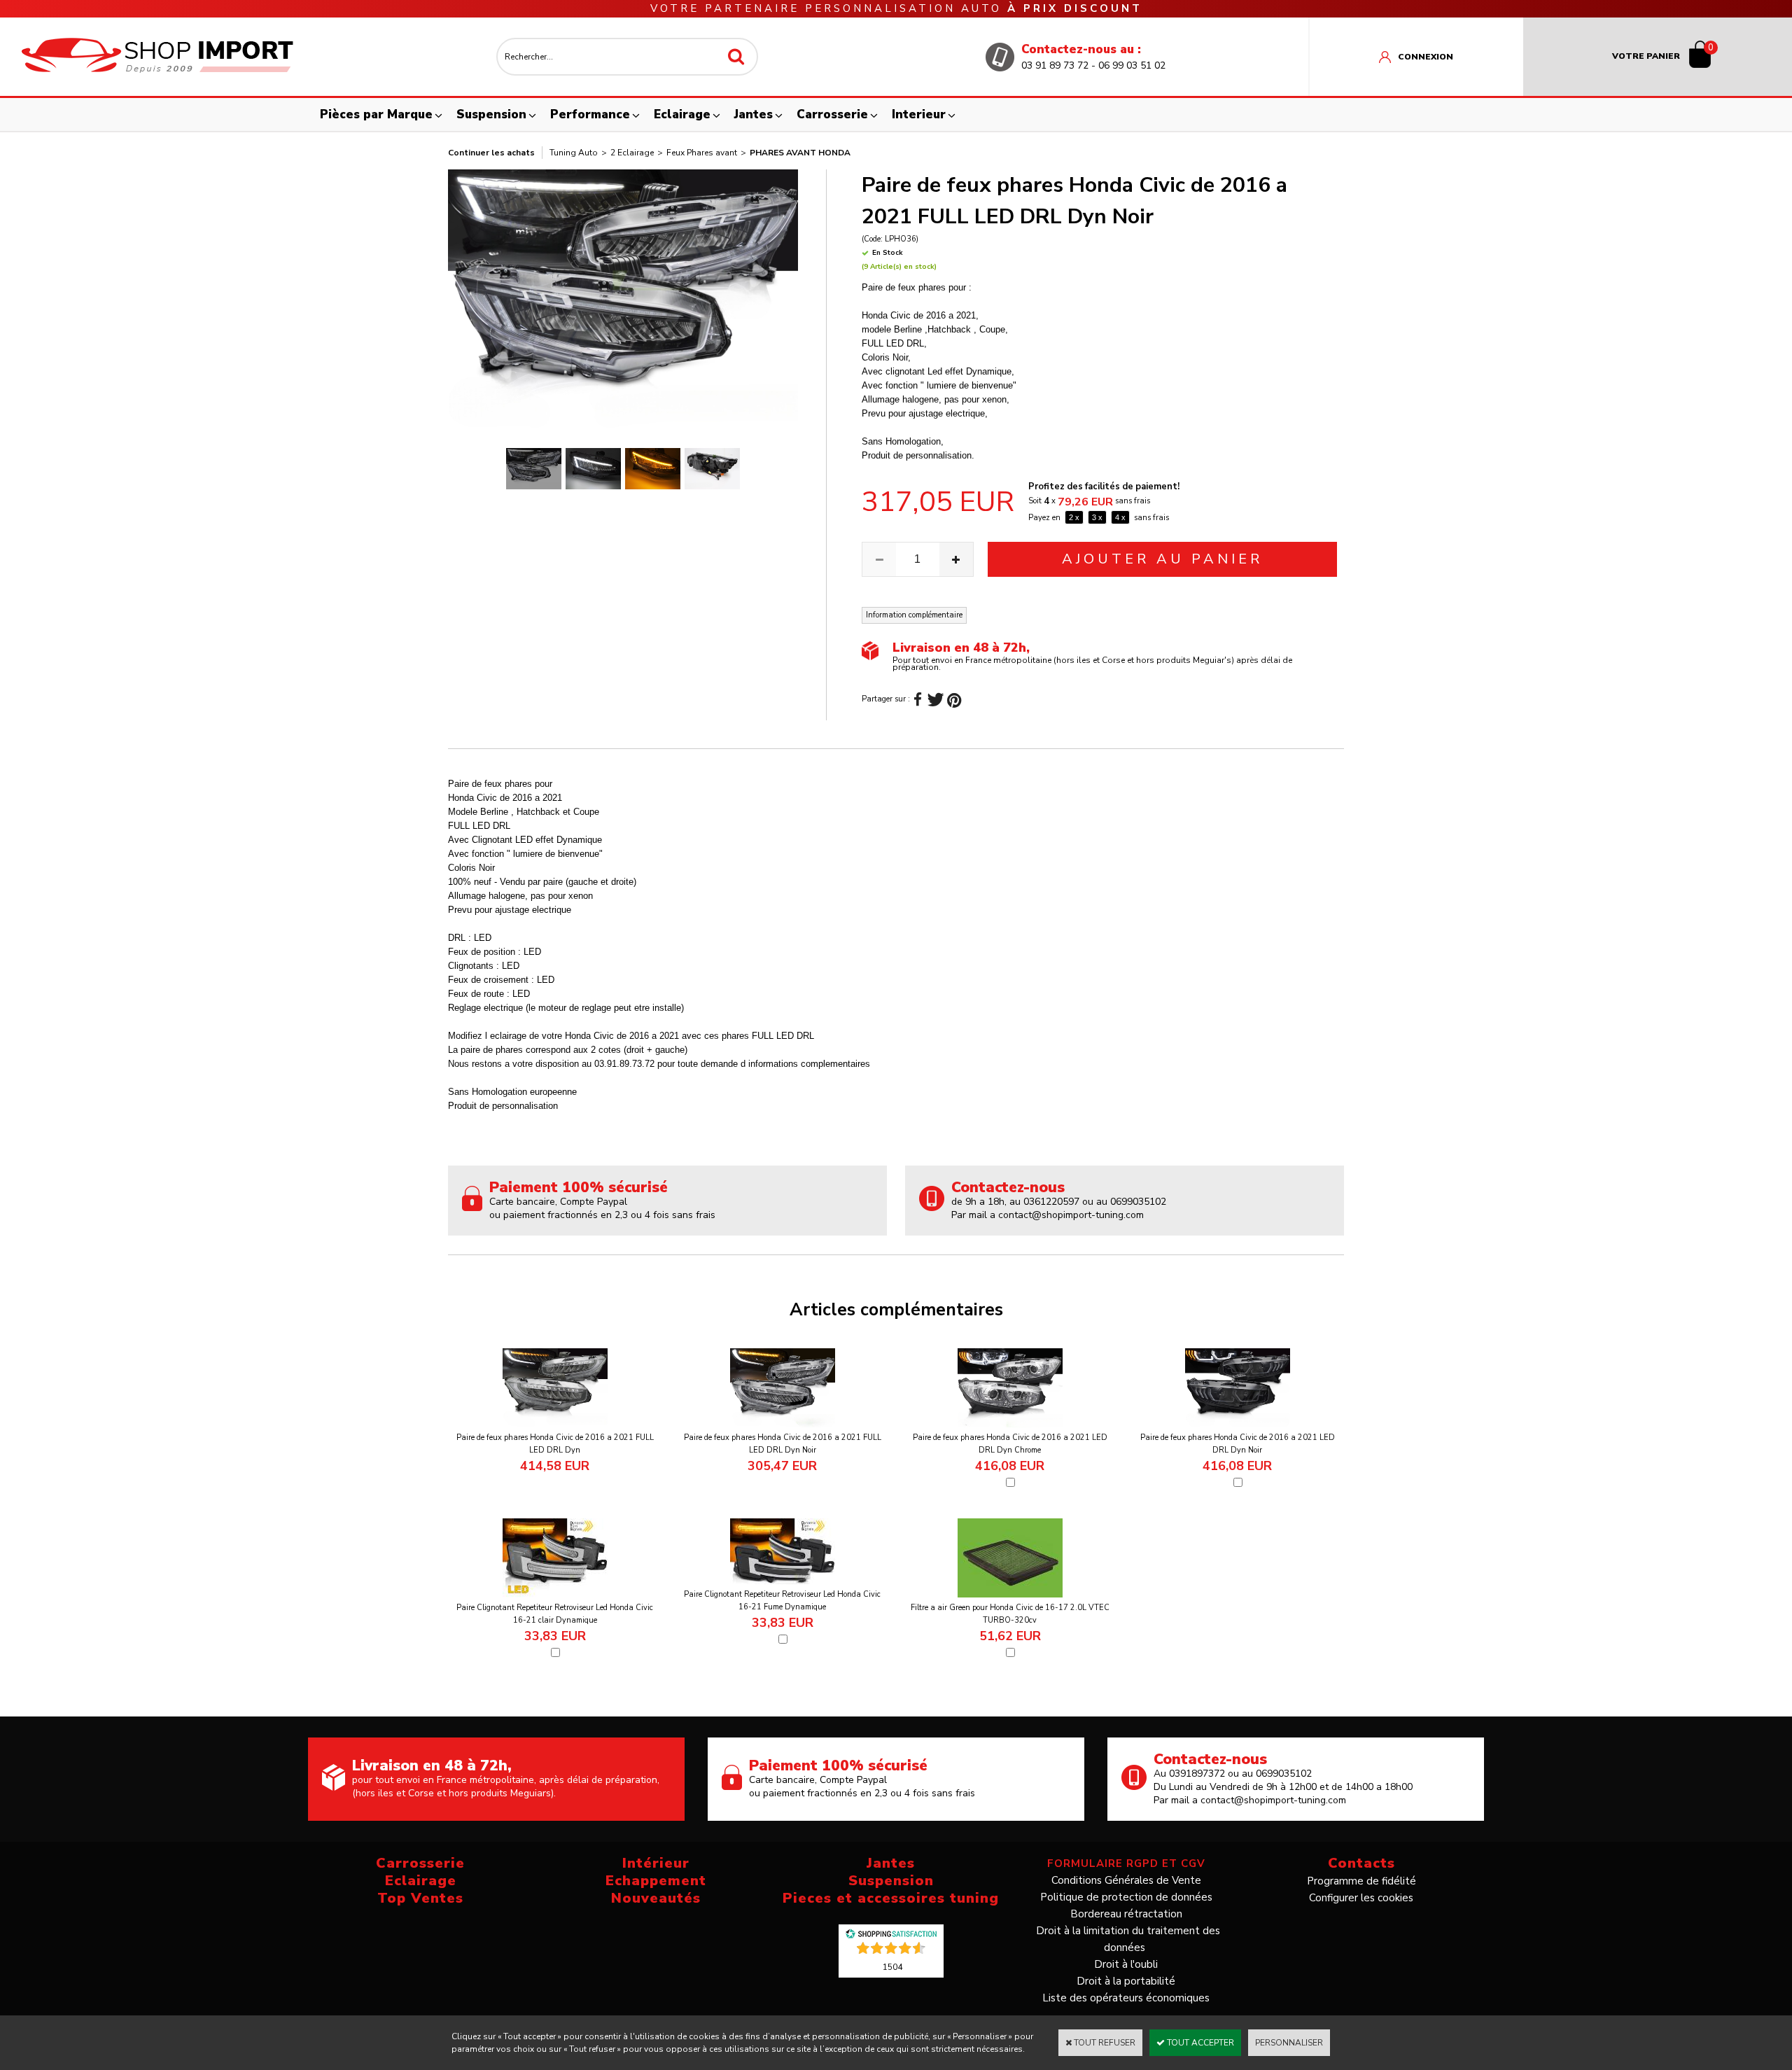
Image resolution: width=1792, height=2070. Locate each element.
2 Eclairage (632, 153)
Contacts (1361, 1863)
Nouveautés (656, 1898)
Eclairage (682, 114)
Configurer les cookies (1361, 1898)
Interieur (919, 114)
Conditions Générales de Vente (1126, 1880)
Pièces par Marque (376, 114)
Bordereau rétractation (1126, 1914)
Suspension (491, 114)
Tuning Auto (574, 153)
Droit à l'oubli (1126, 1964)
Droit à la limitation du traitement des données (1128, 1939)
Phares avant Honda (800, 153)
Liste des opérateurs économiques (1126, 1998)
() (892, 1966)
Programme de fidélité (1361, 1881)
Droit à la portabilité (1126, 1981)
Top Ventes (420, 1898)
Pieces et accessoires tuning (891, 1898)
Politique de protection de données (1126, 1897)
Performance (590, 114)
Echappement (656, 1881)
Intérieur (656, 1863)
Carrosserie (832, 114)
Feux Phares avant (702, 153)
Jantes (754, 114)
